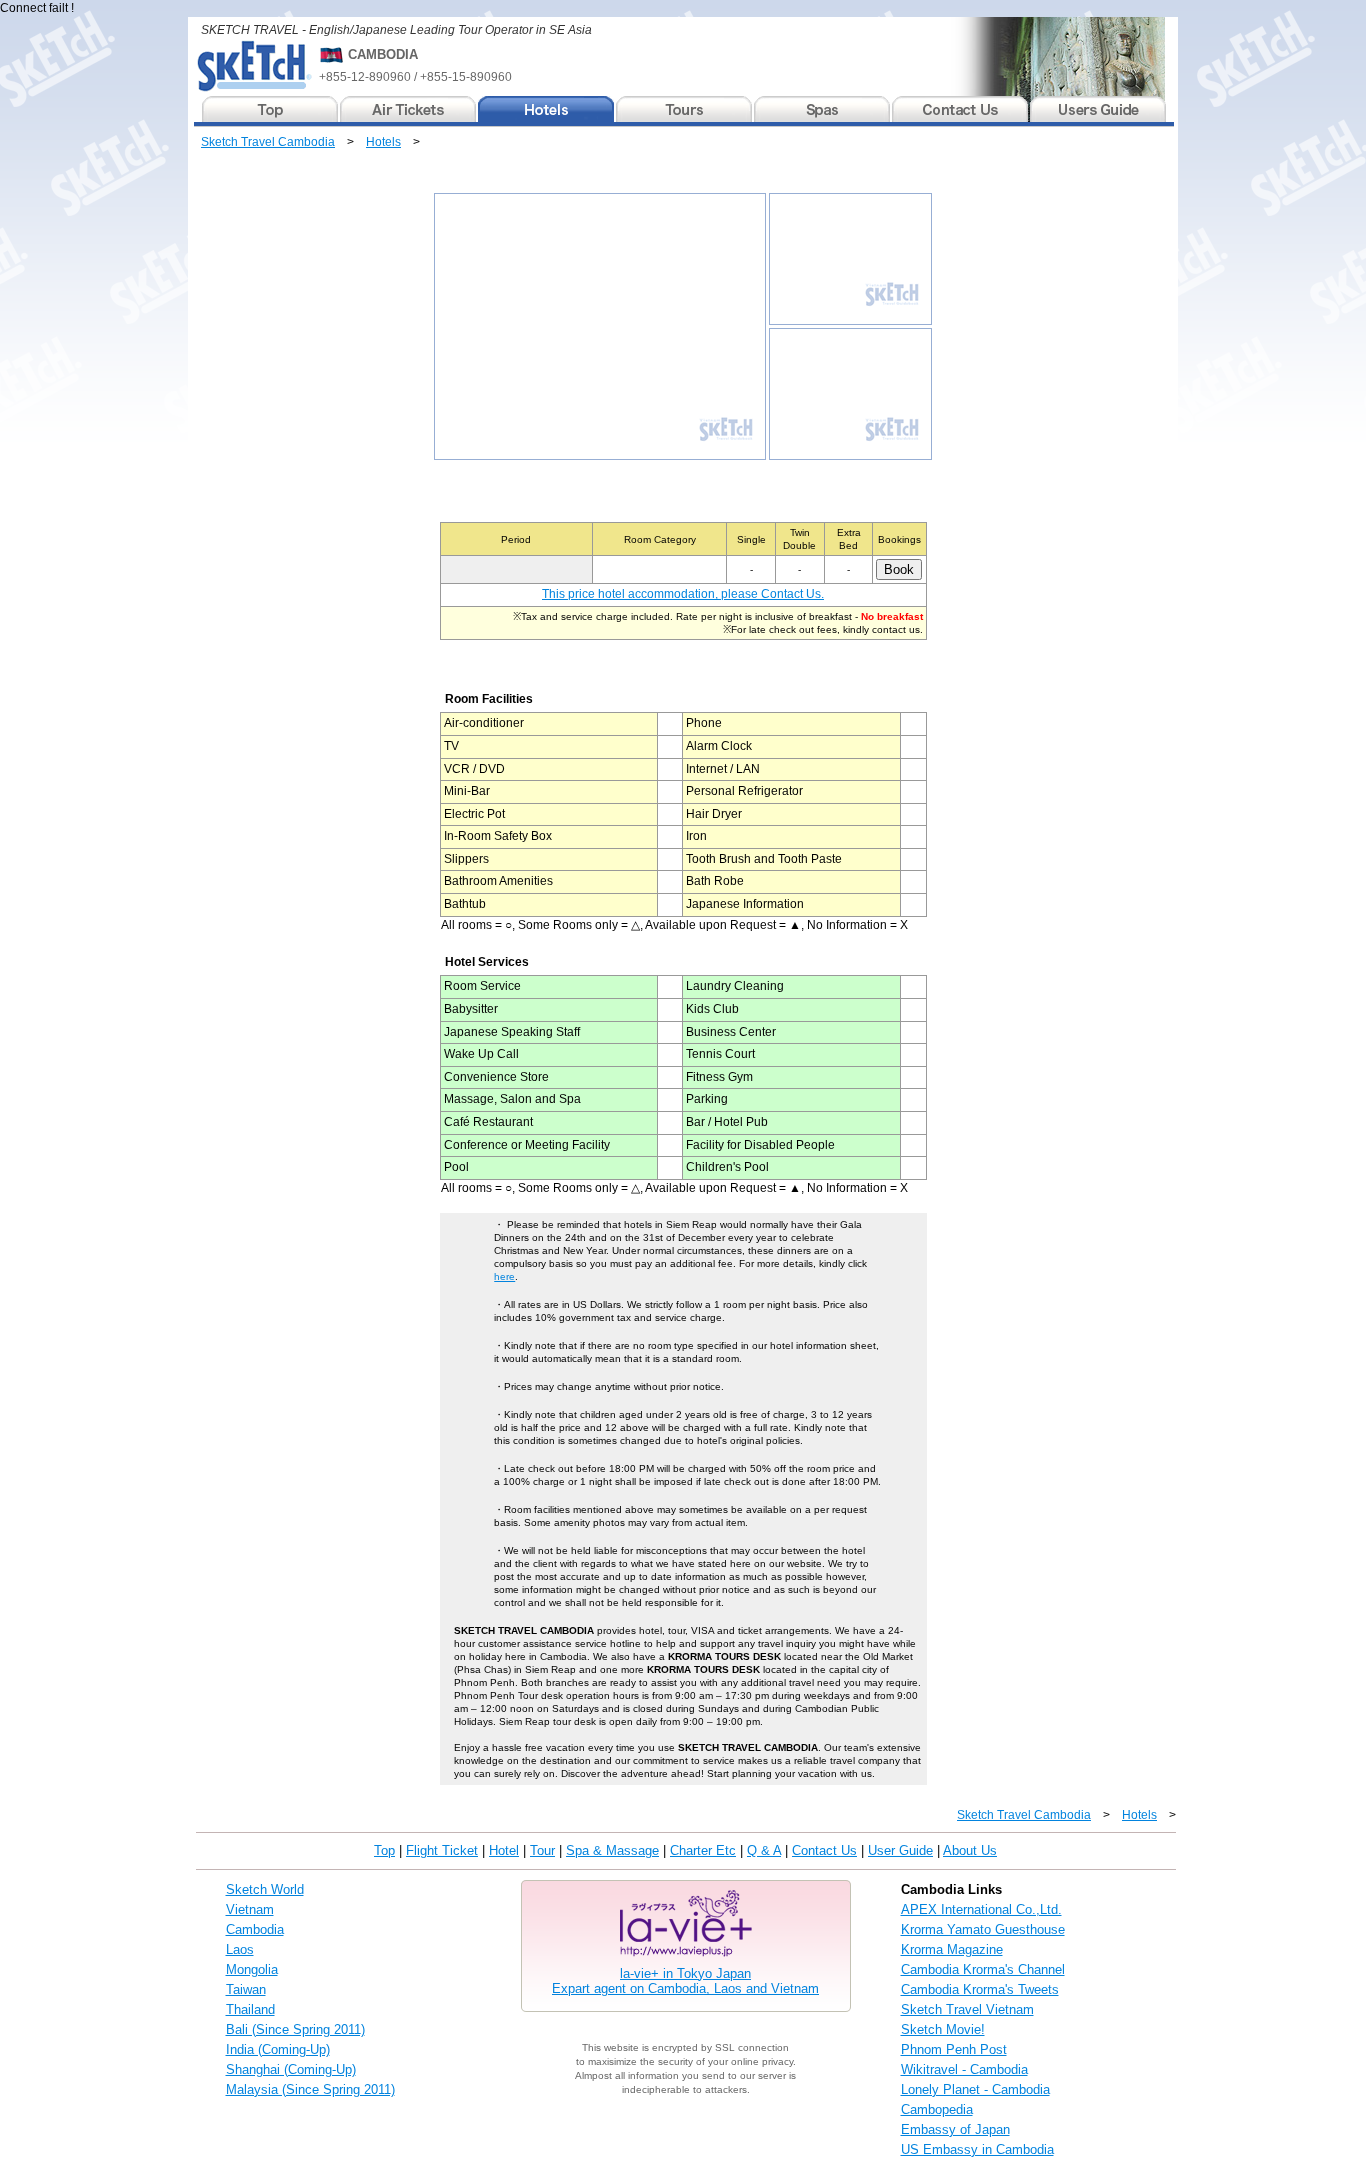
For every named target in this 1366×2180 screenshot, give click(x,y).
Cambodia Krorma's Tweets (980, 1989)
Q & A (764, 1850)
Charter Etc (703, 1850)
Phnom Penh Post (954, 2049)
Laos (240, 1949)
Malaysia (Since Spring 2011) (310, 2089)
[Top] (271, 109)
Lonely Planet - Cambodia (975, 2089)
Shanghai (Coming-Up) (291, 2069)
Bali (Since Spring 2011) (295, 2029)
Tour (542, 1850)
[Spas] (823, 109)
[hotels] (547, 109)
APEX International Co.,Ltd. (981, 1909)
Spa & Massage (612, 1850)
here (504, 1276)
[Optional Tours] (685, 109)
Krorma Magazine (952, 1949)
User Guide (900, 1850)
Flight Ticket (442, 1850)
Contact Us (824, 1850)
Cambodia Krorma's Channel (983, 1969)
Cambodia (255, 1929)
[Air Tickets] (409, 109)
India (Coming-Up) (278, 2049)
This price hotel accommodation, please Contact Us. (683, 594)
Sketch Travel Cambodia (268, 142)
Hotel (504, 1850)
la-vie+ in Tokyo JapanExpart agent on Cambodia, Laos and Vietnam (685, 1981)
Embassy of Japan (955, 2129)
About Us (970, 1850)
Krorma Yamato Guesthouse (983, 1929)
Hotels (383, 142)
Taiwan (246, 1989)
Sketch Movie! (943, 2029)
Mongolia (252, 1969)
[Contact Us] (961, 109)
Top (384, 1850)
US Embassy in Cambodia (977, 2149)
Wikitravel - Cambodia (964, 2069)
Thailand (250, 2009)
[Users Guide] (1098, 109)
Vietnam (250, 1909)
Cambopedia (937, 2109)
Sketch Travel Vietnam (967, 2009)
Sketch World (265, 1889)
